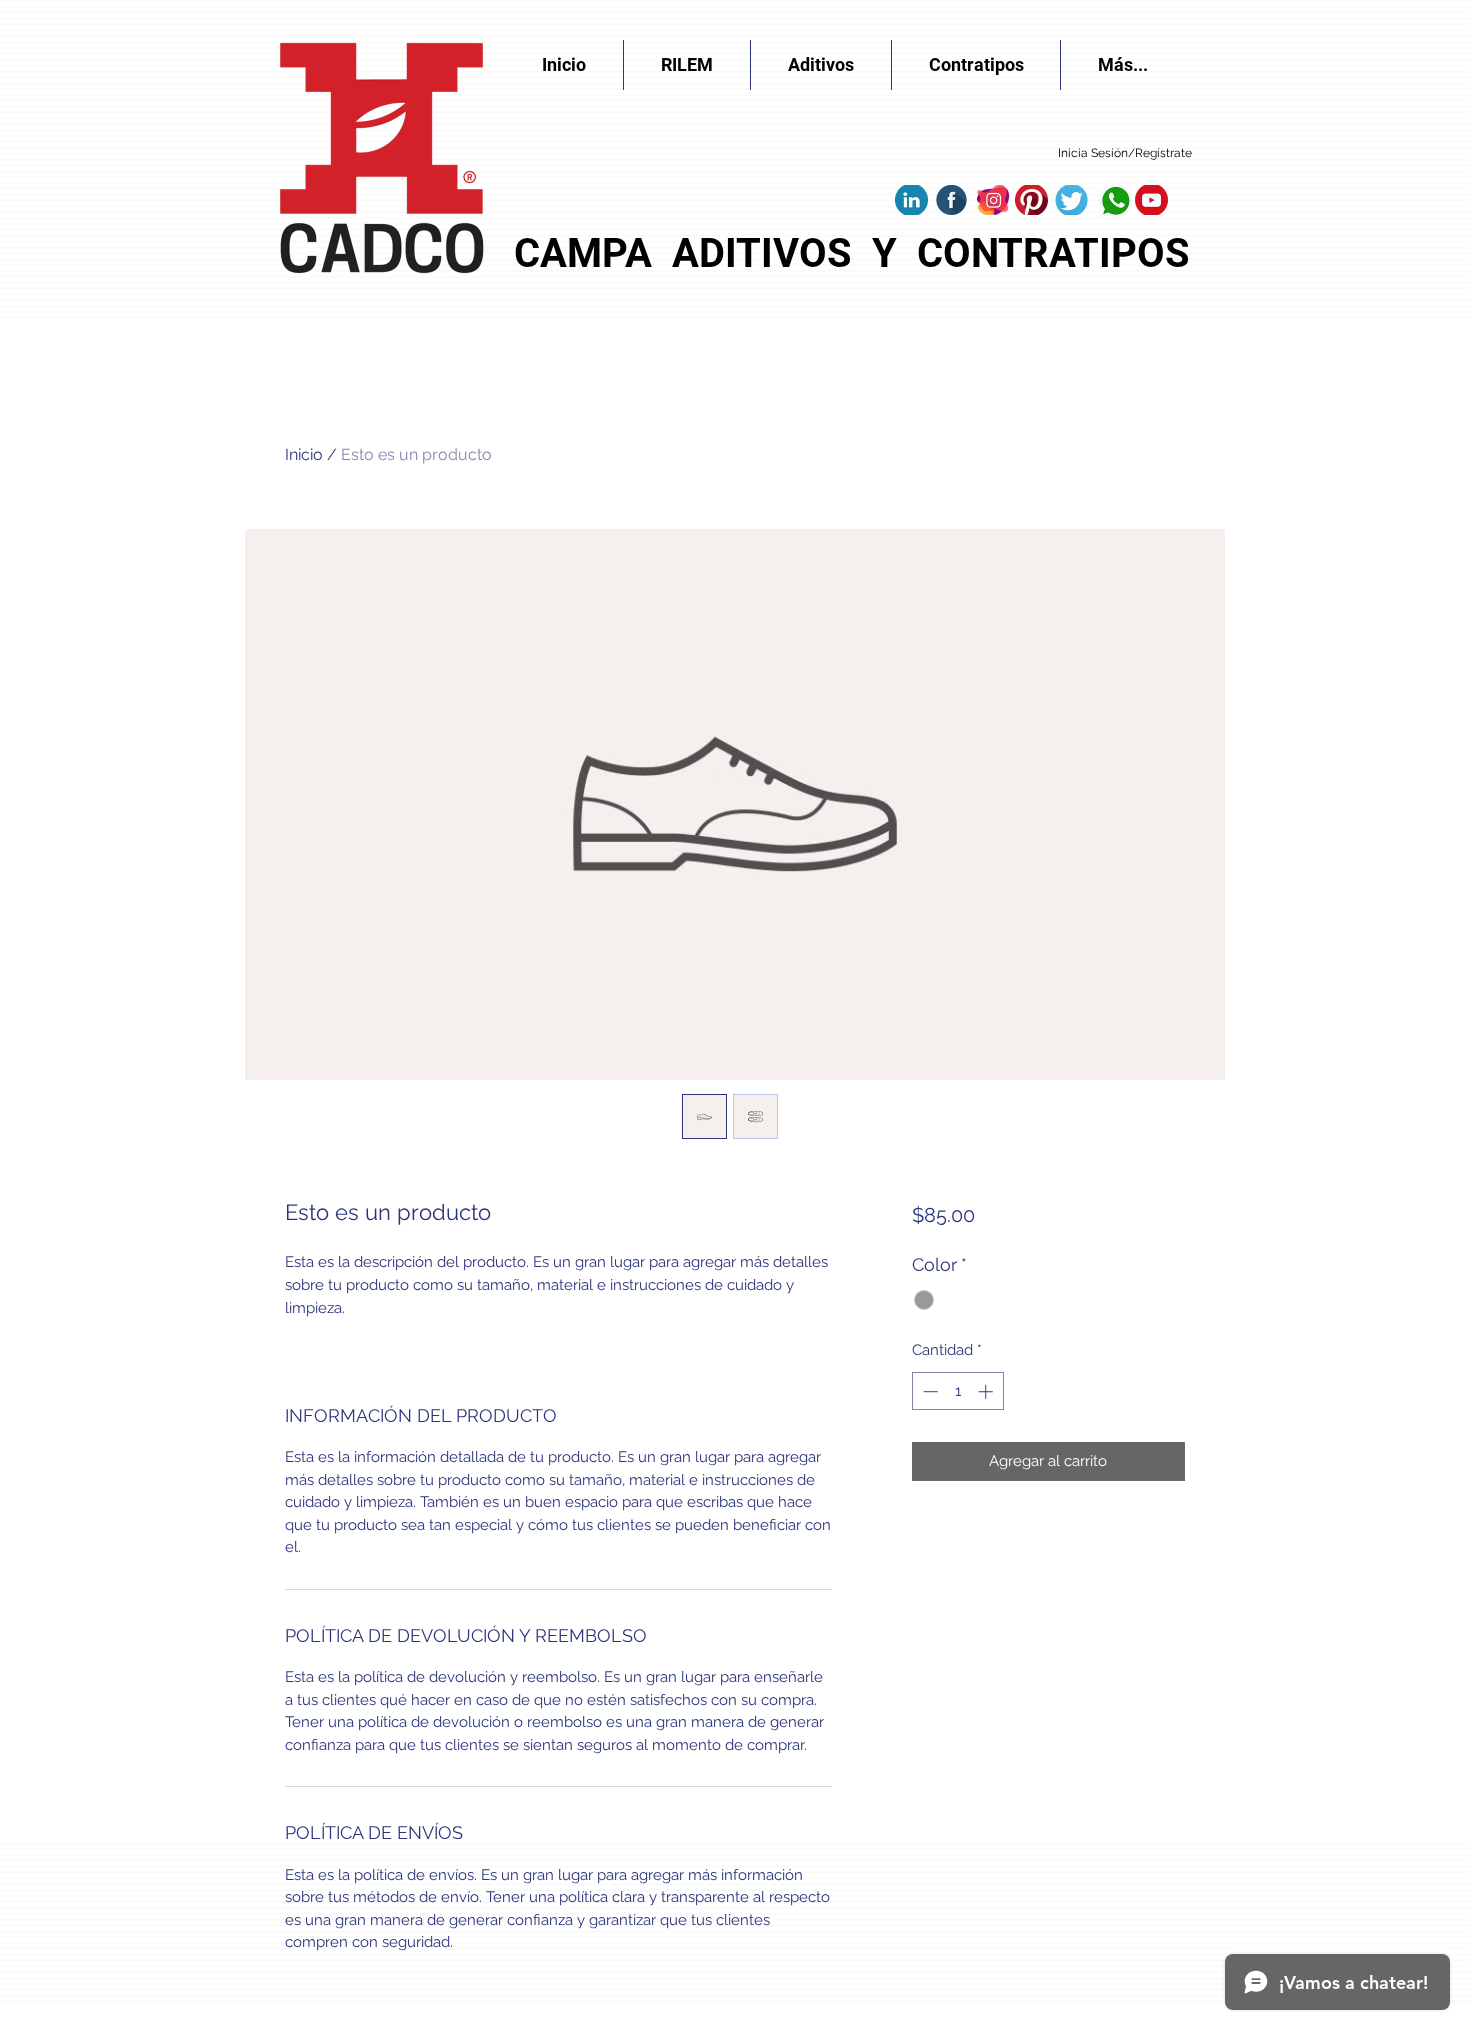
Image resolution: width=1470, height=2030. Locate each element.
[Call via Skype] (1013, 156)
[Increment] (987, 1391)
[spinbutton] (957, 1391)
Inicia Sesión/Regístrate (1125, 153)
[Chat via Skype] (927, 156)
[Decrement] (928, 1391)
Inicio (304, 454)
